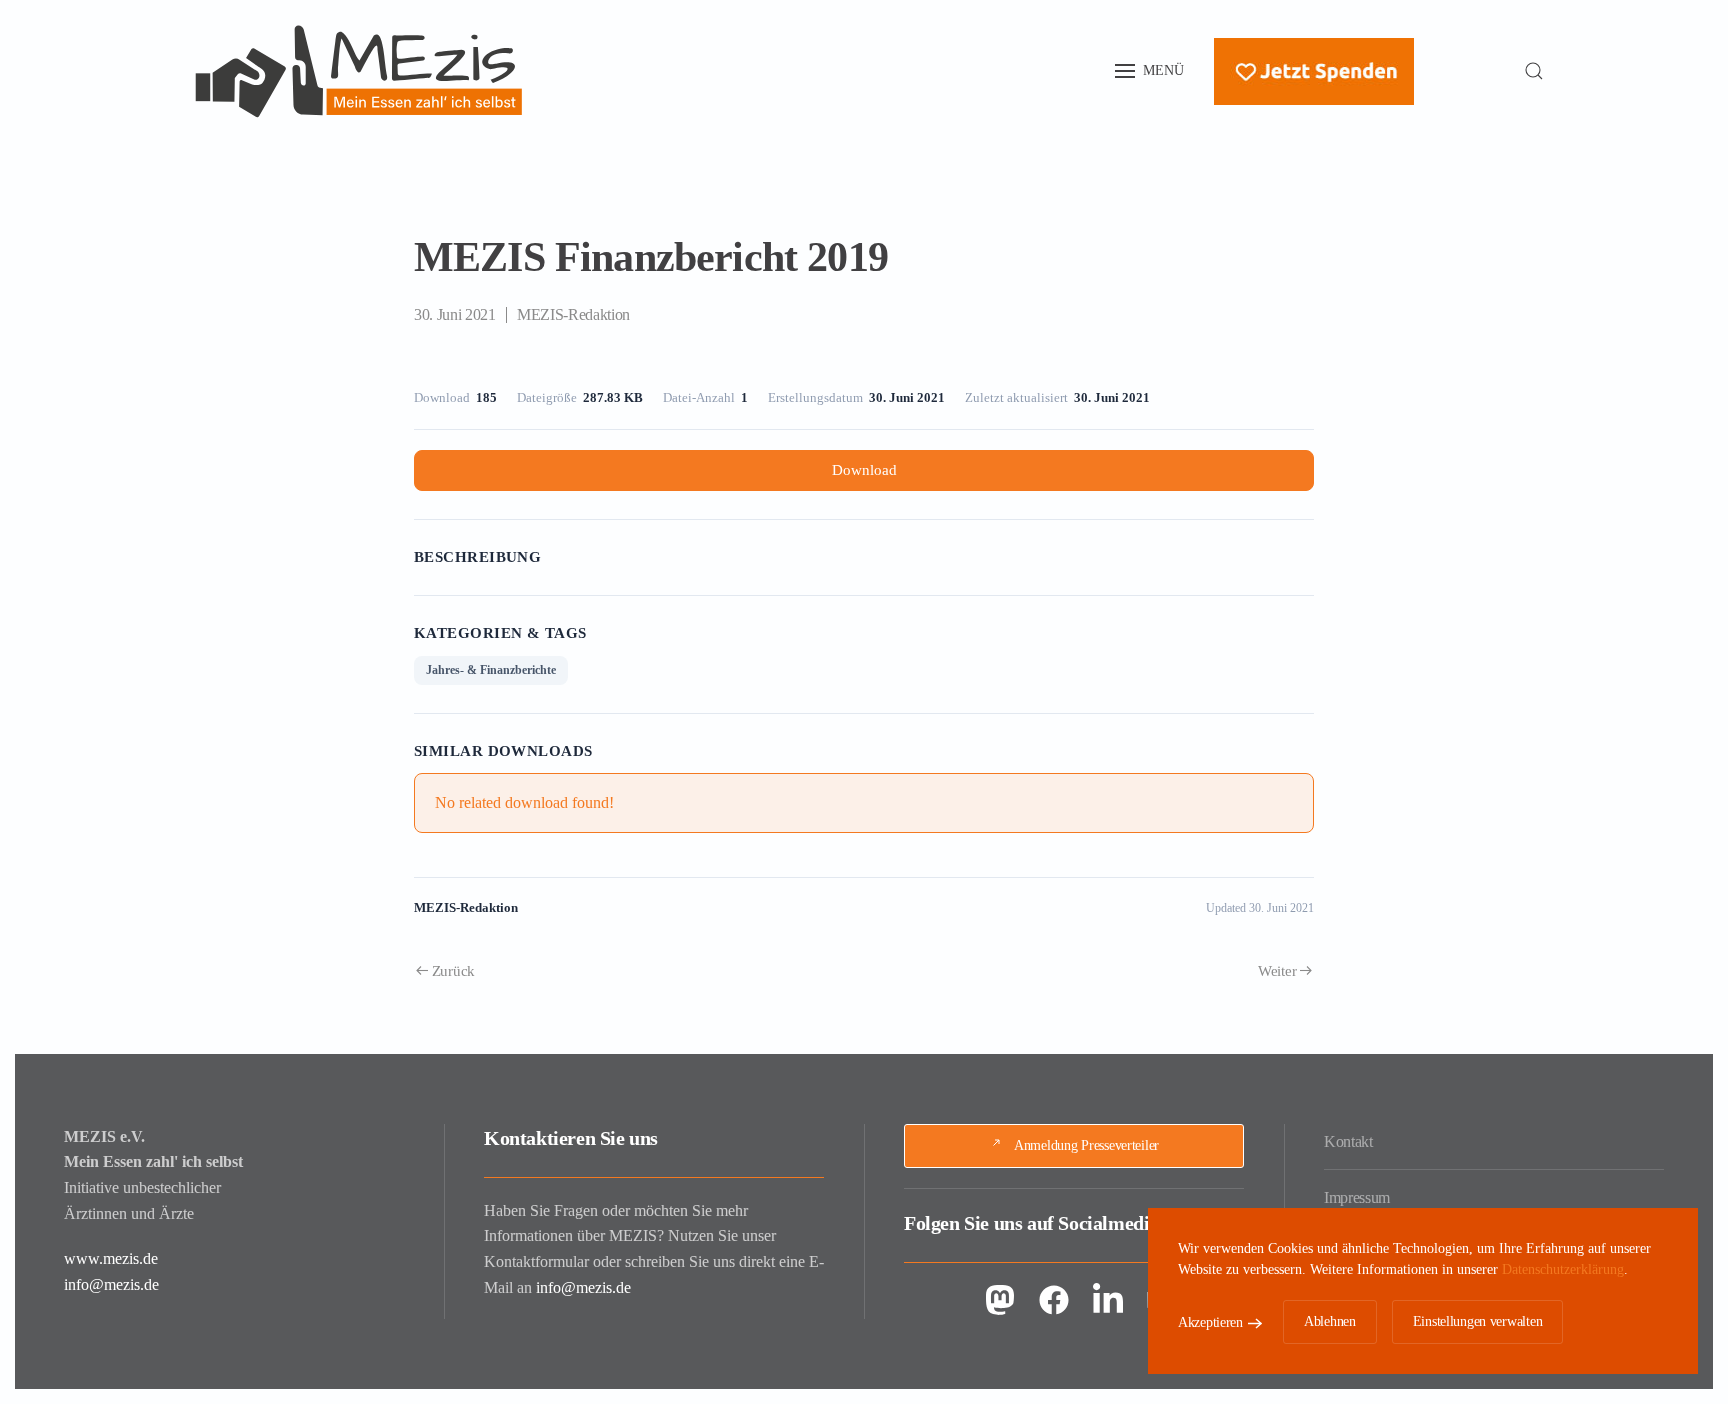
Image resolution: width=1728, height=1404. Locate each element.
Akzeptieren (1210, 1322)
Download (864, 470)
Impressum (1357, 1197)
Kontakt (1348, 1141)
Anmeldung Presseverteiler (1086, 1145)
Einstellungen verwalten (1478, 1321)
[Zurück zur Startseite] (359, 71)
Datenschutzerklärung (1563, 1269)
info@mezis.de (111, 1284)
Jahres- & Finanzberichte (491, 670)
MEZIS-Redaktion (573, 314)
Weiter (1277, 971)
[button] (1150, 71)
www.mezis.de (111, 1258)
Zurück (453, 971)
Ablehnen (1330, 1321)
